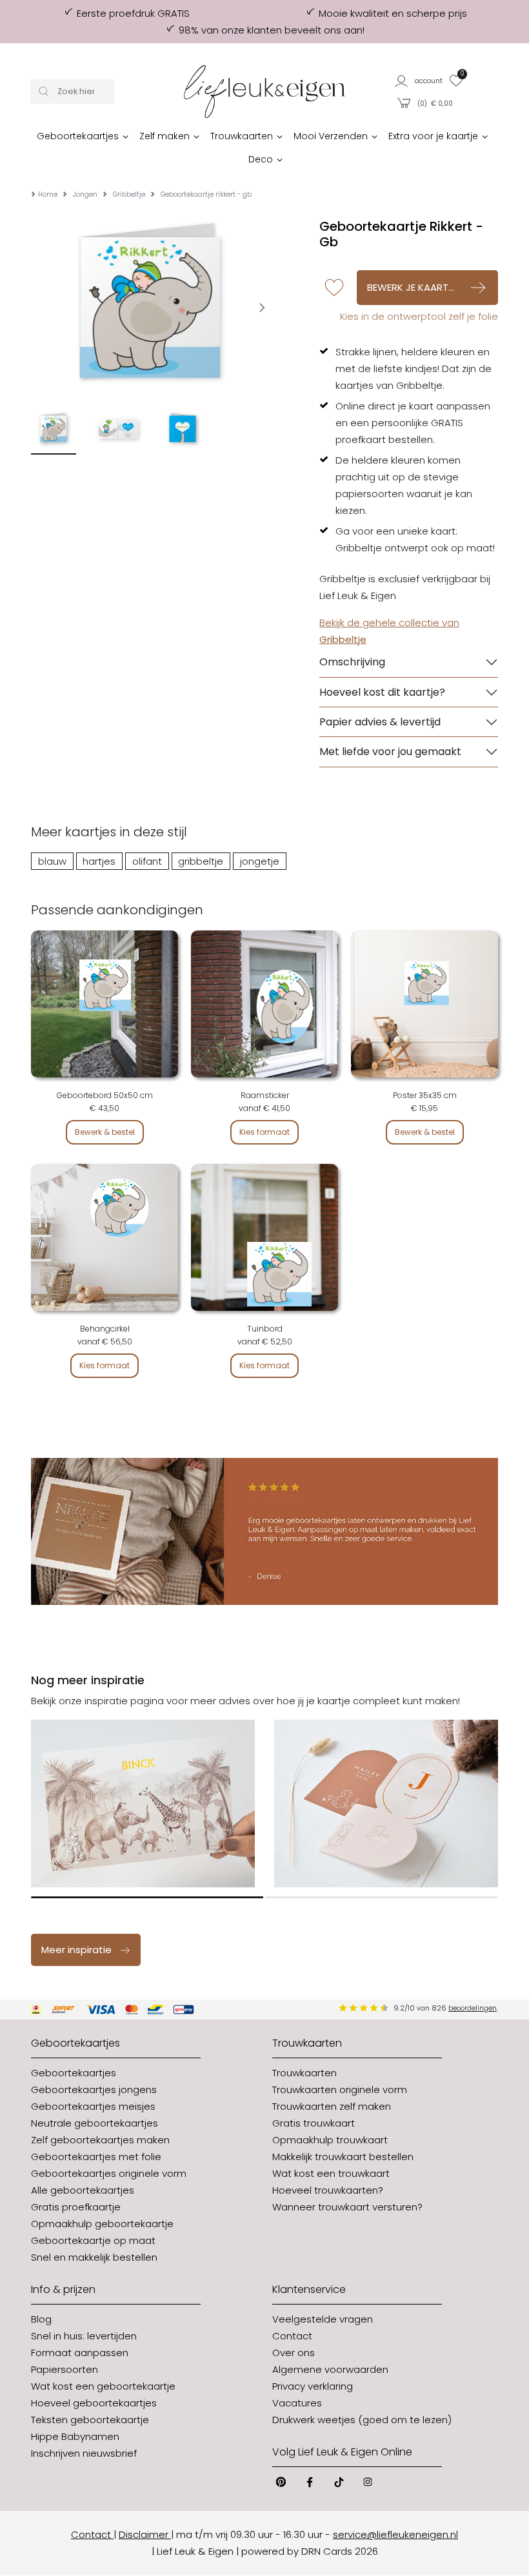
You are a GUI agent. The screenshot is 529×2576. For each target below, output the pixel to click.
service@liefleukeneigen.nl (395, 2534)
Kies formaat (264, 1132)
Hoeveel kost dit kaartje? (382, 692)
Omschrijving (352, 662)
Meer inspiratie (76, 1950)
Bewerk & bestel (105, 1132)
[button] (419, 80)
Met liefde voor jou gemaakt (390, 752)
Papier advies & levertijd (380, 722)
